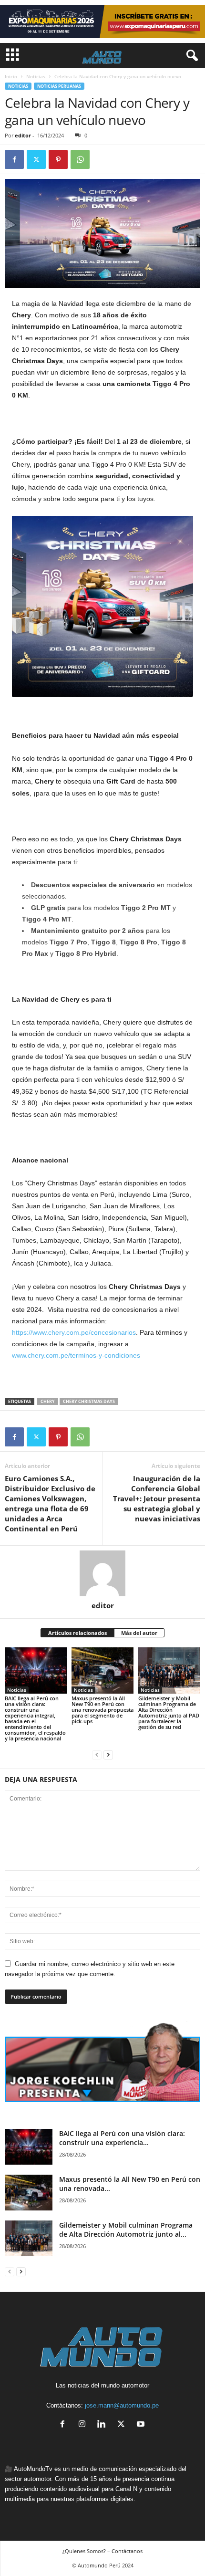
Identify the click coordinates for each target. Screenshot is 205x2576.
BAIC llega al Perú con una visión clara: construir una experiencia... (122, 2138)
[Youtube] (142, 2425)
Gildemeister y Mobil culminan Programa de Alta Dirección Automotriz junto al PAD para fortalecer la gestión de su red (169, 1712)
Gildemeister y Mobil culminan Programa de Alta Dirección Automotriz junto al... (126, 2230)
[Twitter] (36, 159)
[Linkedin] (104, 2425)
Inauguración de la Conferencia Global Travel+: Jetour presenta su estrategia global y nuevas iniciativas (157, 1498)
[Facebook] (14, 159)
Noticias (36, 76)
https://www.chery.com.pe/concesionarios (74, 1332)
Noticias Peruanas (59, 86)
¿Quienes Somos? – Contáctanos (102, 2551)
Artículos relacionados (77, 1633)
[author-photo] (102, 1573)
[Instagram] (84, 2425)
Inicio (11, 76)
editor (23, 135)
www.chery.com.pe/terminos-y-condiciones (76, 1355)
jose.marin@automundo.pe (122, 2405)
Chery (48, 1401)
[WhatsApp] (80, 159)
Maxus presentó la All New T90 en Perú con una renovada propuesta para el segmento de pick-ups (102, 1710)
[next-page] (108, 1754)
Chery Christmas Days (89, 1401)
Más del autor (139, 1633)
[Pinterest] (58, 159)
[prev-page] (97, 1754)
